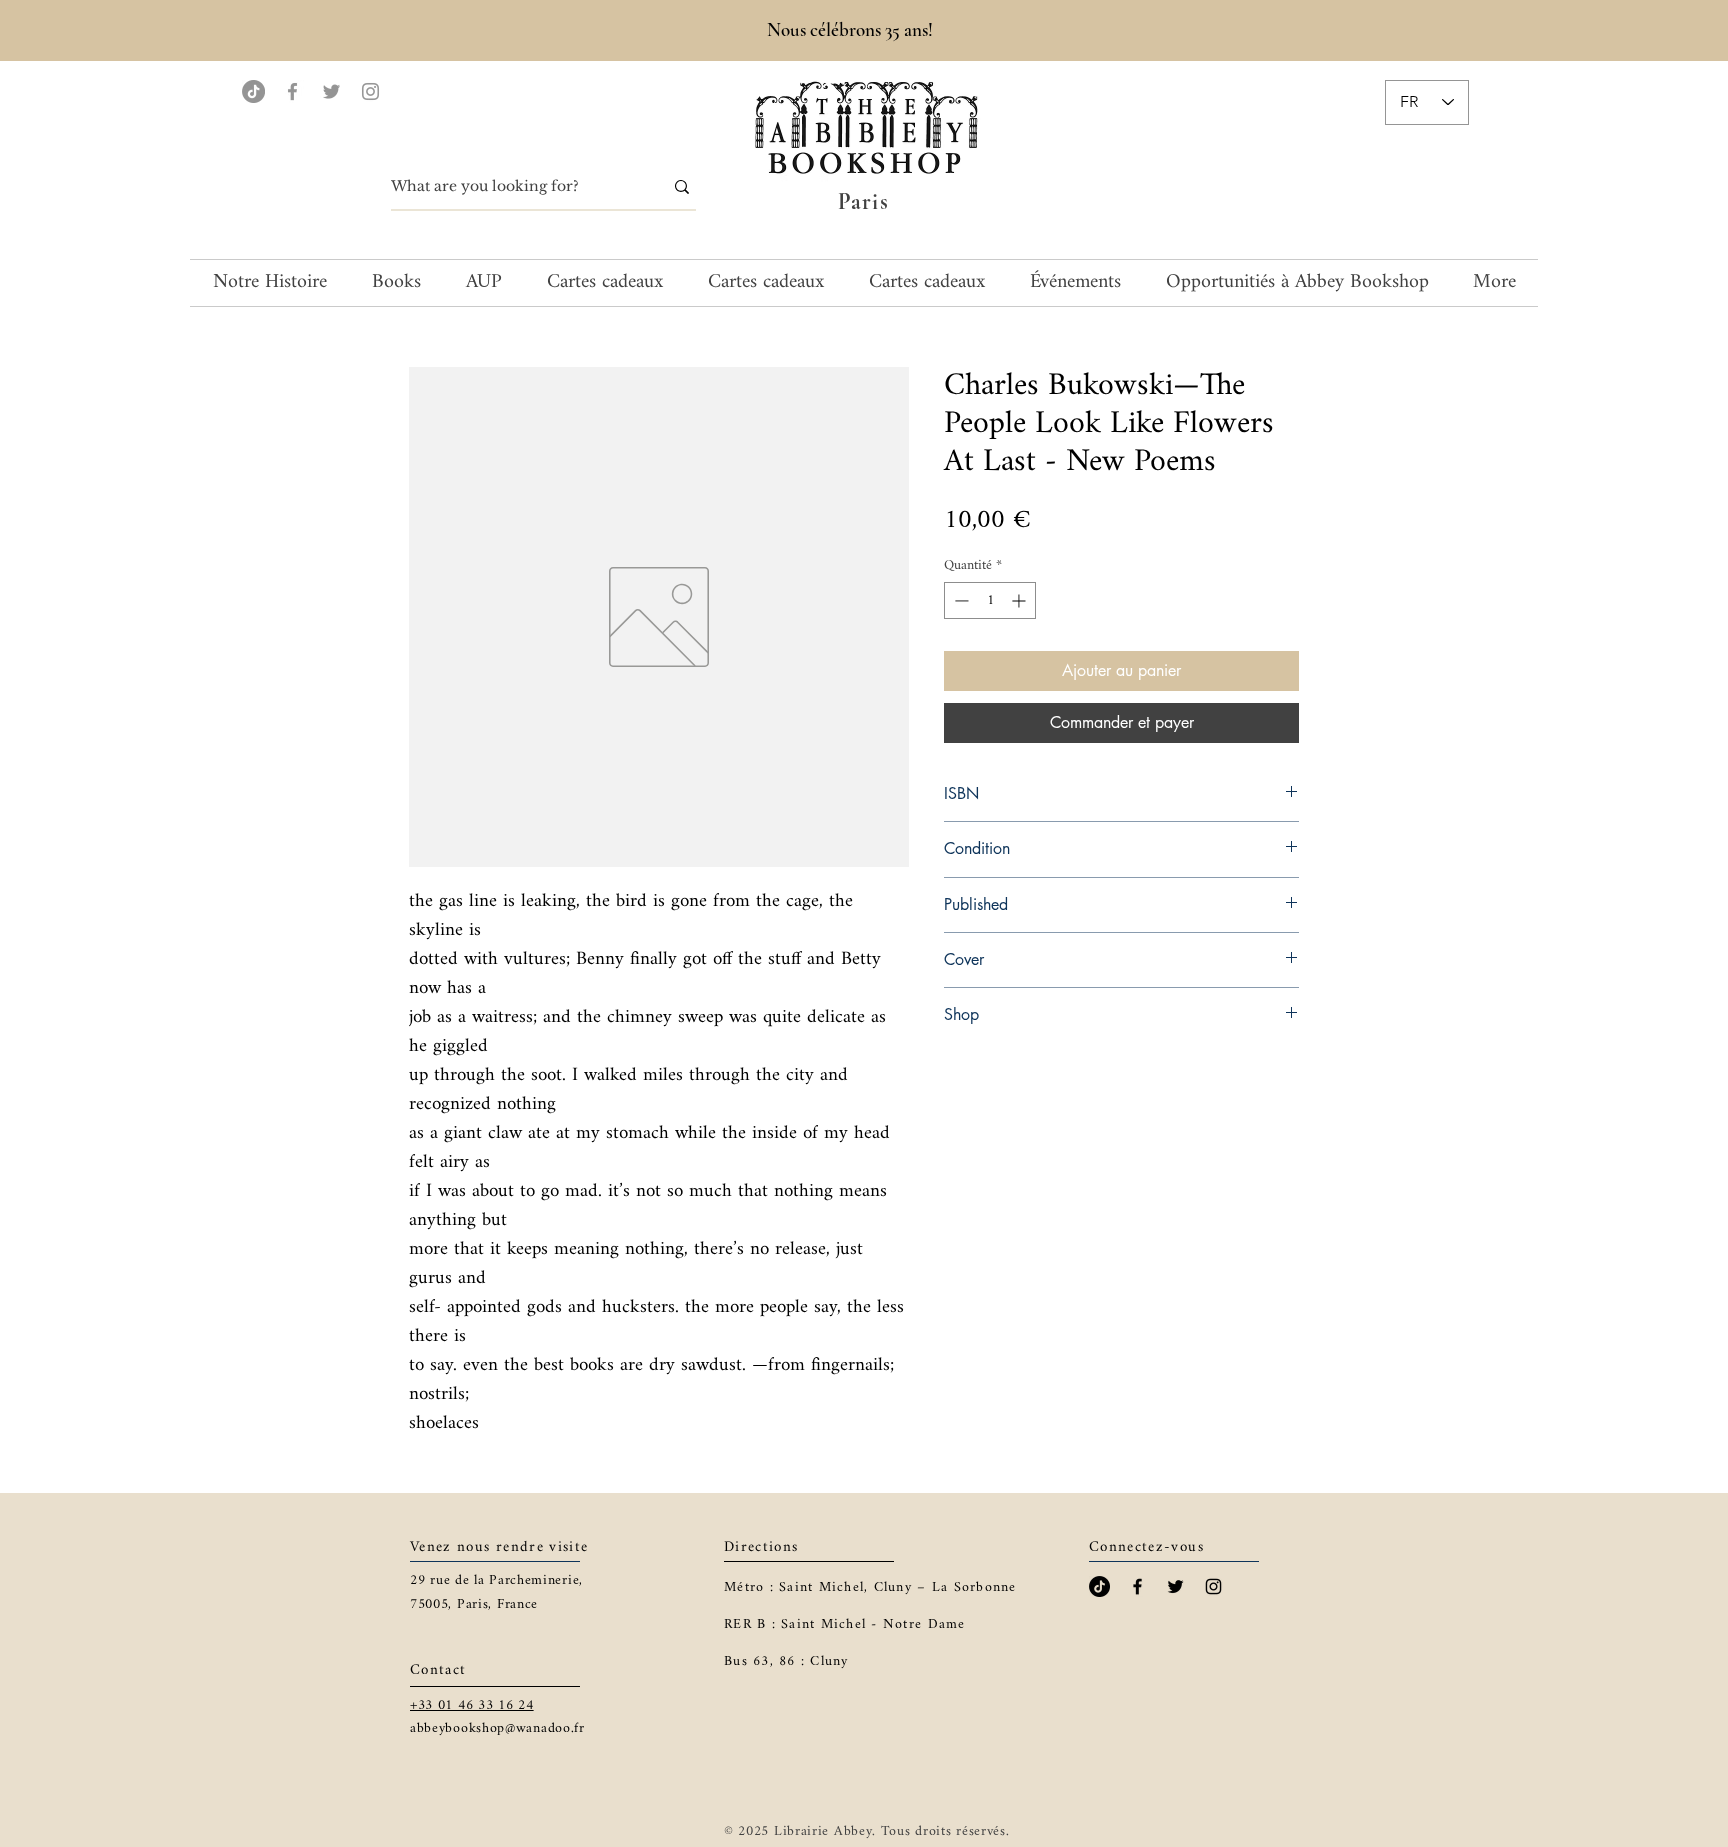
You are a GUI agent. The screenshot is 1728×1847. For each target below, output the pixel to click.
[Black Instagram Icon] (1213, 1586)
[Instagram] (370, 91)
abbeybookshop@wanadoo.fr (497, 1728)
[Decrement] (959, 600)
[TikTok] (253, 91)
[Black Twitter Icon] (1175, 1586)
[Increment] (1020, 600)
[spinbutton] (990, 600)
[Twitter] (331, 91)
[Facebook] (292, 91)
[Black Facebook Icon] (1137, 1586)
